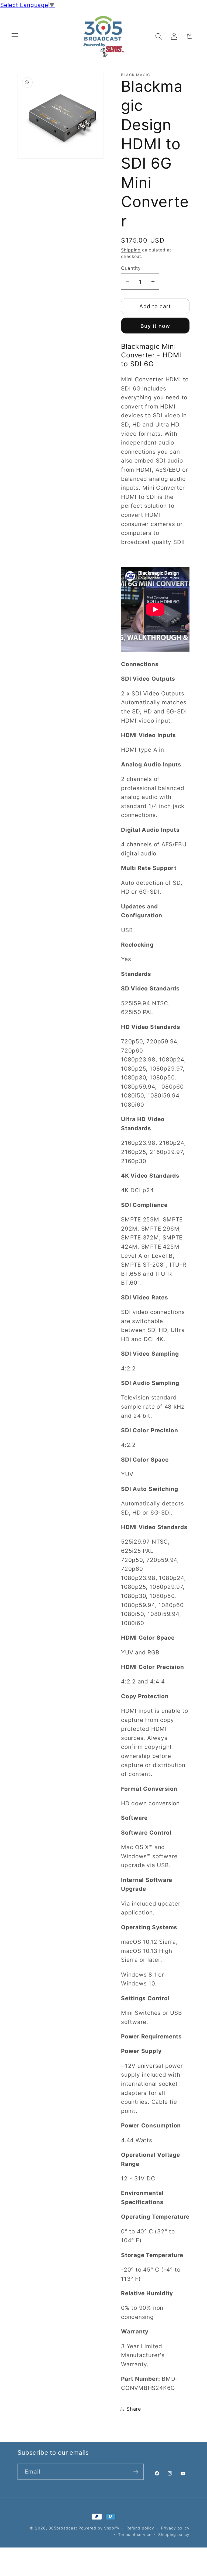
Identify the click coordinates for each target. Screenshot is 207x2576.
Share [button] (134, 2409)
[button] (15, 36)
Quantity (131, 268)
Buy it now (155, 326)
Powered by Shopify (99, 2528)
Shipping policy (174, 2534)
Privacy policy (175, 2528)
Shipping (131, 250)
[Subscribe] (136, 2472)
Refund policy (140, 2528)
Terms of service (135, 2534)
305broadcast (63, 2528)
